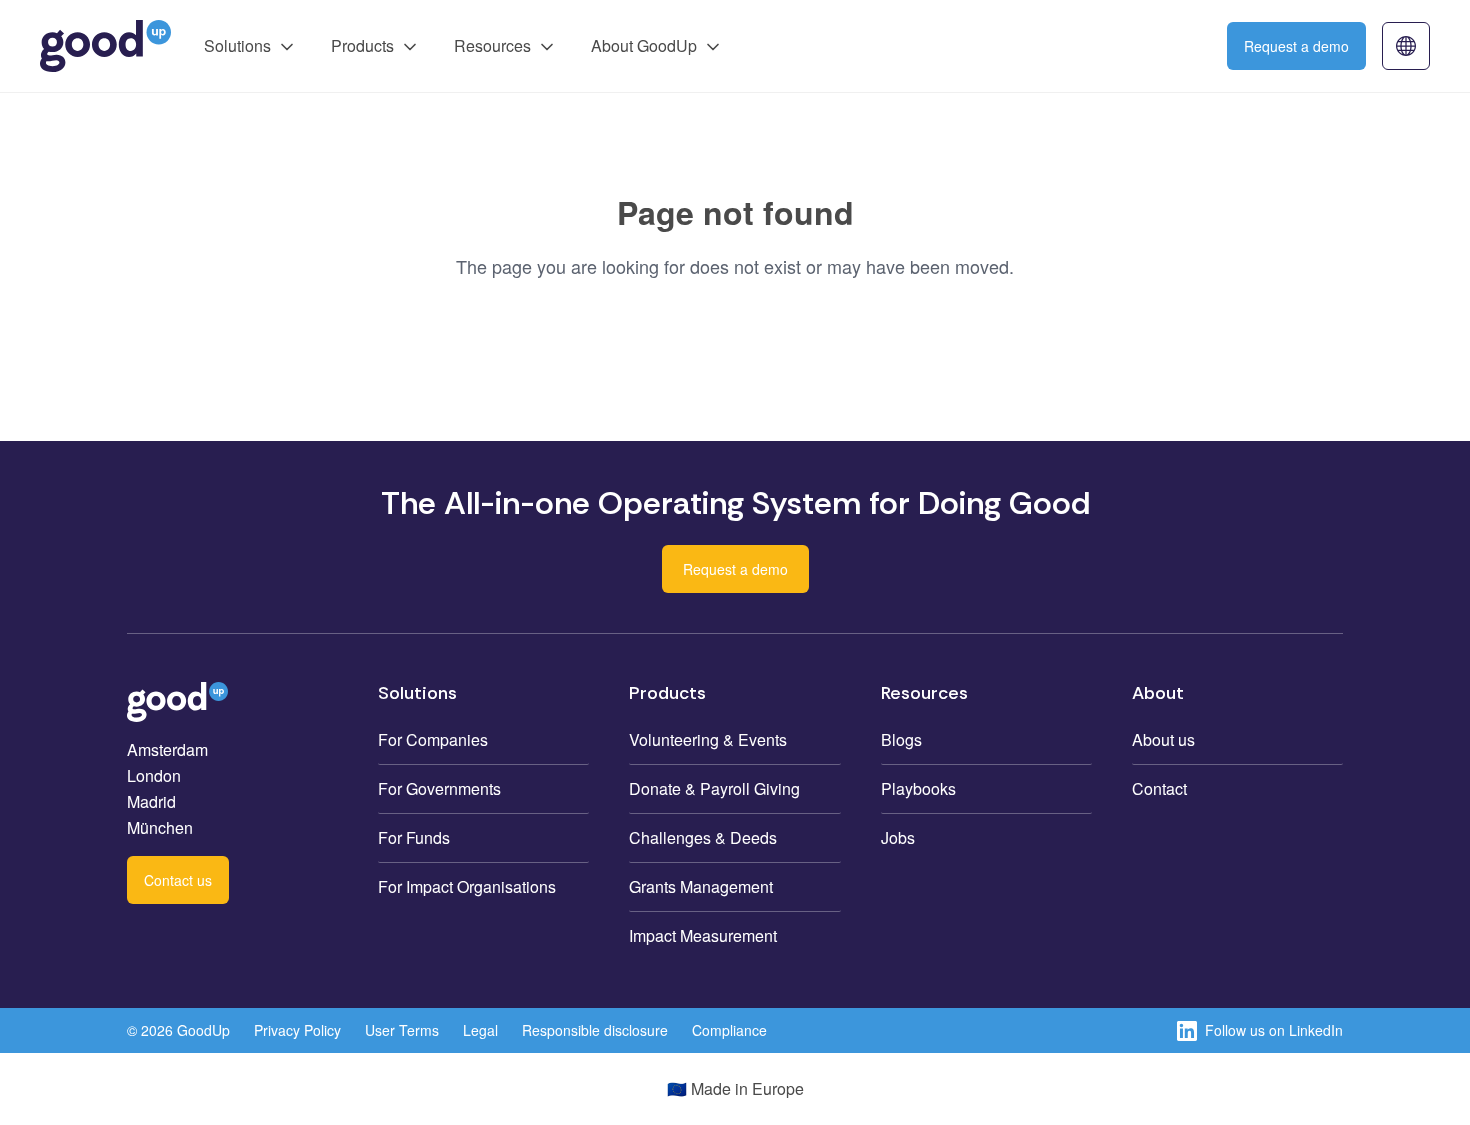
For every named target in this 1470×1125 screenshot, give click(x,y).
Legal (480, 1030)
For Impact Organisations (467, 886)
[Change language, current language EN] (1406, 46)
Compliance (729, 1030)
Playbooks (918, 788)
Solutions (237, 45)
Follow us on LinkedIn (1274, 1030)
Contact (1159, 788)
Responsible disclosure (595, 1030)
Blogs (901, 739)
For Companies (433, 739)
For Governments (439, 788)
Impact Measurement (703, 935)
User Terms (402, 1030)
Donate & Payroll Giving (714, 788)
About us (1163, 739)
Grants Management (701, 886)
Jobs (898, 837)
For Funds (414, 837)
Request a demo (1296, 46)
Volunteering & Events (708, 739)
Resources (492, 45)
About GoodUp (644, 45)
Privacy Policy (297, 1030)
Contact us (178, 880)
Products (362, 45)
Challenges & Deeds (703, 837)
